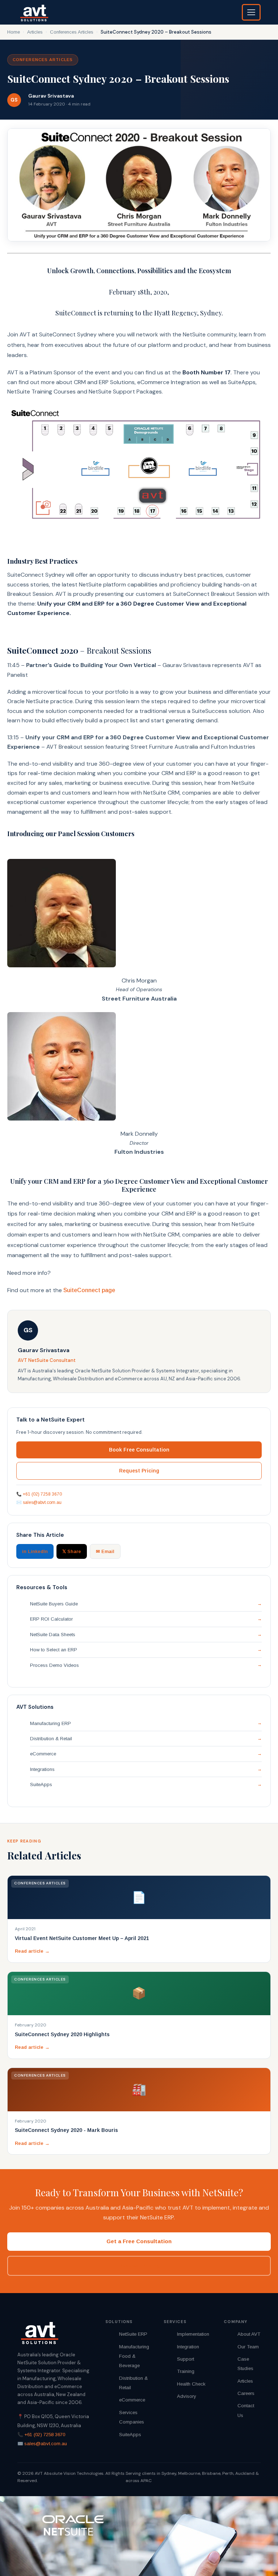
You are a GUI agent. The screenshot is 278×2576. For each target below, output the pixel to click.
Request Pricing (139, 1471)
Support (186, 2359)
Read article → (32, 1951)
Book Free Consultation (139, 1450)
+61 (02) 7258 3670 (42, 1494)
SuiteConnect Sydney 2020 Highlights (62, 2034)
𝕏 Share (72, 1551)
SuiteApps (41, 1784)
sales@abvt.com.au (42, 1502)
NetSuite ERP (133, 2334)
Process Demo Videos (54, 1665)
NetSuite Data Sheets (53, 1635)
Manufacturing (134, 2347)
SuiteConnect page (89, 1290)
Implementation (193, 2334)
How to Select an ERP (54, 1650)
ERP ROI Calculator (51, 1619)
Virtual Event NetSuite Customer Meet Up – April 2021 (82, 1938)
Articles (35, 32)
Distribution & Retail (51, 1739)
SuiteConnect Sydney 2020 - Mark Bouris (66, 2130)
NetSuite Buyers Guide (54, 1604)
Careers (246, 2393)
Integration (188, 2347)
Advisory (187, 2396)
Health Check (191, 2384)
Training (186, 2371)
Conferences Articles (72, 32)
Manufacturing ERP (50, 1723)
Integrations (42, 1769)
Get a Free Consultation (139, 2241)
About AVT (249, 2334)
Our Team (248, 2347)
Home (14, 32)
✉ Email (105, 1551)
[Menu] (251, 12)
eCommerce (43, 1754)
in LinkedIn (35, 1551)
